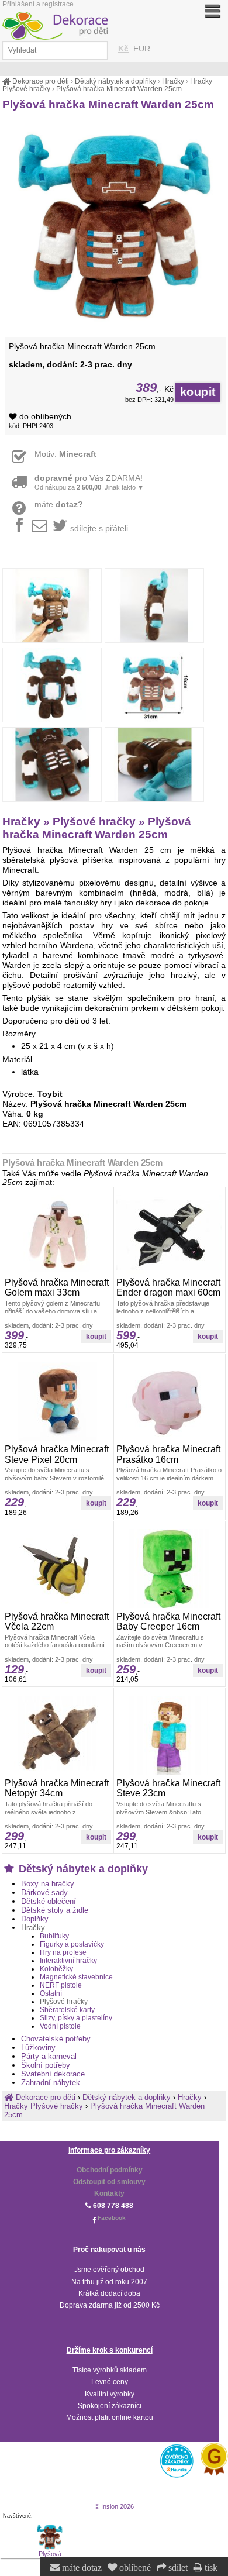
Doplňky (35, 1919)
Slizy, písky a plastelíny (76, 2018)
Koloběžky (56, 1969)
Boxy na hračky (48, 1884)
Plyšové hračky (64, 2002)
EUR (142, 49)
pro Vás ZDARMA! (89, 482)
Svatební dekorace (53, 2074)
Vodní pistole (60, 2026)
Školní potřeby (46, 2065)
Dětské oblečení (49, 1901)
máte (59, 504)
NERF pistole (61, 1985)
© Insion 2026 (114, 2506)
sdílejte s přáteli (99, 528)
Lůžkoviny (38, 2048)
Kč (123, 49)
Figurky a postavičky (72, 1944)
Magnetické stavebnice (76, 1977)
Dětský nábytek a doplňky (82, 1869)
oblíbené (134, 2568)
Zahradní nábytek (51, 2083)
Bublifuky (54, 1936)
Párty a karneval (49, 2056)
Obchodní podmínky (110, 2170)
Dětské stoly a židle (55, 1910)
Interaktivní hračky (68, 1961)
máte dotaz (81, 2568)
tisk (210, 2568)
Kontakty (109, 2193)
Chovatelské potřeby (56, 2039)
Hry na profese (63, 1952)
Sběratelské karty (67, 2010)
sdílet (177, 2568)
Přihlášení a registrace (38, 4)
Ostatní (51, 1993)
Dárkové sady (44, 1893)
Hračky (33, 1928)
